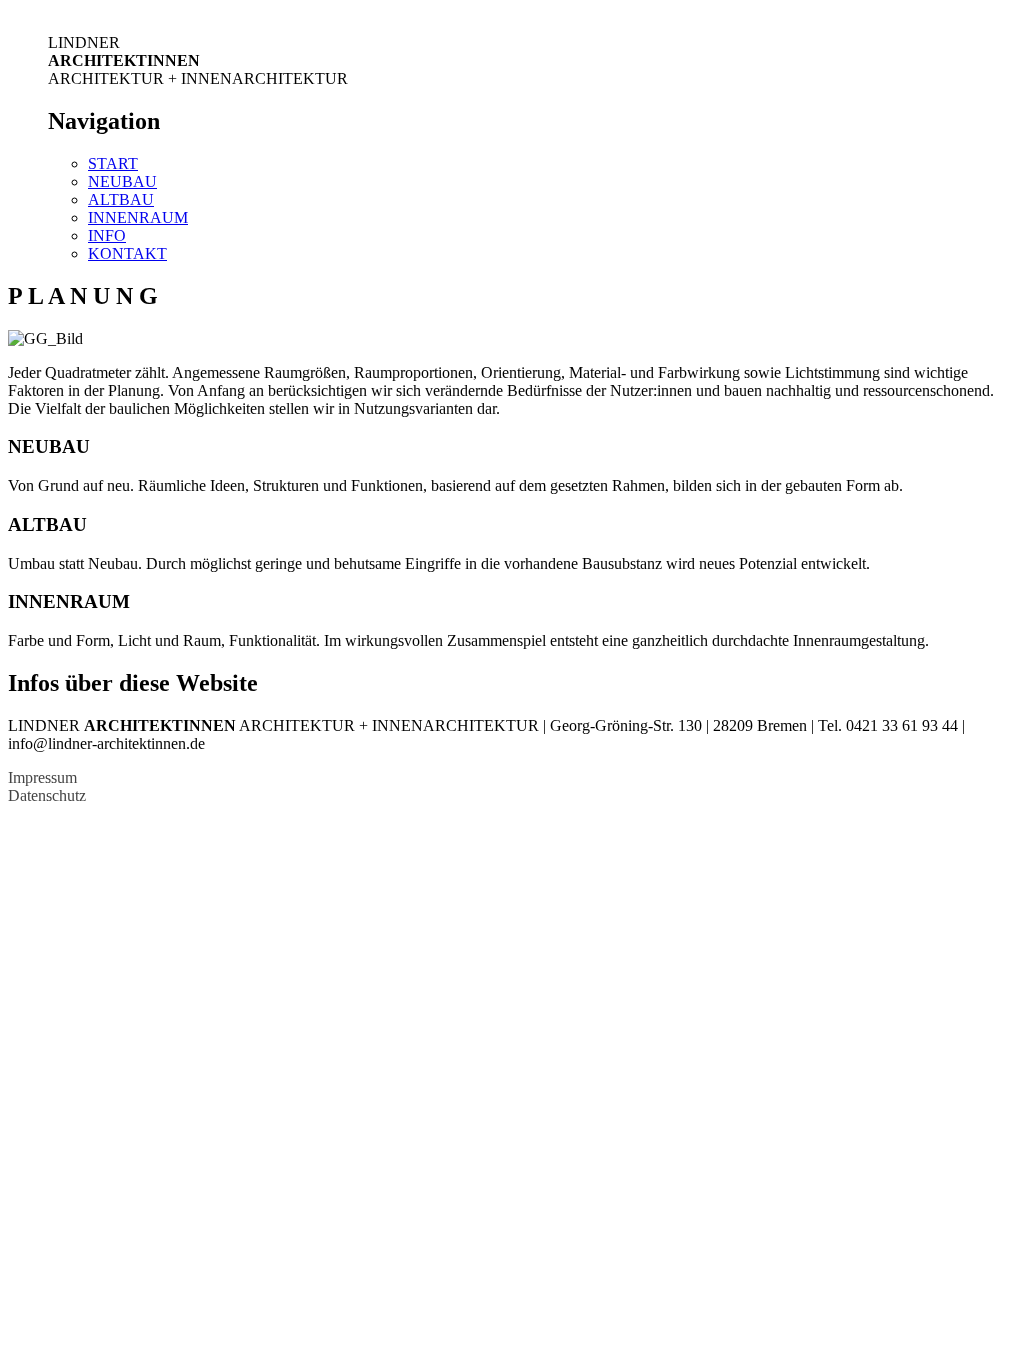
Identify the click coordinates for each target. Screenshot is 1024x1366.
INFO (107, 235)
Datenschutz (47, 795)
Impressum (42, 777)
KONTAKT (127, 253)
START (113, 163)
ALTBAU (121, 199)
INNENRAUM (138, 217)
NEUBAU (122, 181)
